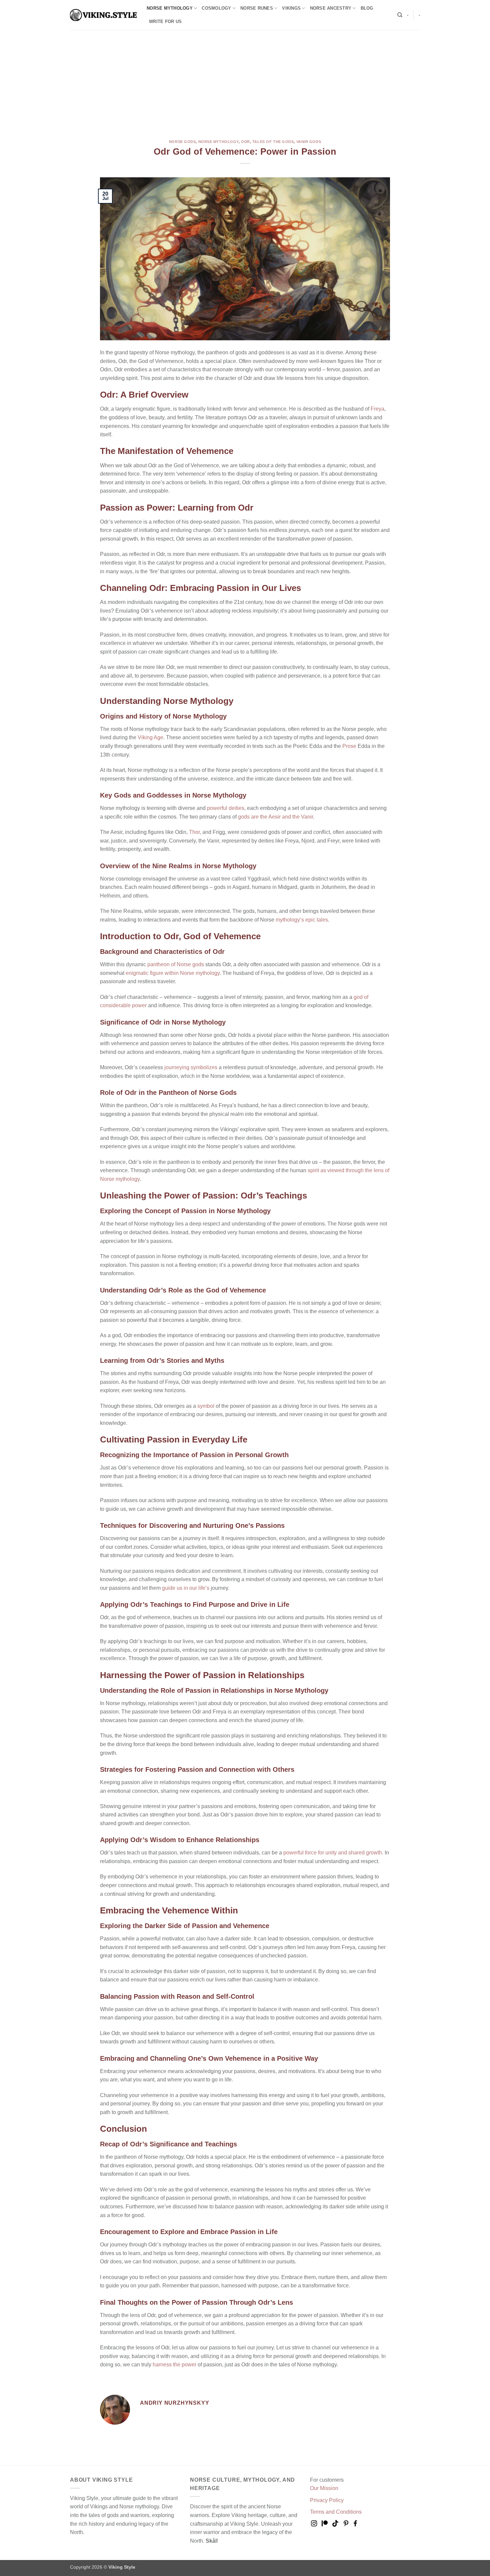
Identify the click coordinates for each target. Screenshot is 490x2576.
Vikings (291, 8)
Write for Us (165, 21)
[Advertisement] (245, 80)
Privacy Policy (327, 2500)
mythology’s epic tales (302, 920)
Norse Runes (257, 8)
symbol (206, 1406)
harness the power (174, 2365)
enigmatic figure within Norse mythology (173, 973)
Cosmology (216, 8)
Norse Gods (182, 142)
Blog (367, 8)
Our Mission (324, 2488)
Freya (377, 409)
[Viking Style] (103, 15)
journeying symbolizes (191, 1067)
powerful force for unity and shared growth (333, 1853)
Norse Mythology (170, 8)
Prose (349, 746)
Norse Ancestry (331, 8)
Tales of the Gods (273, 142)
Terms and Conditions (336, 2512)
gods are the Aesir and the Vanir (275, 817)
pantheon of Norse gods (176, 964)
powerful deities (226, 808)
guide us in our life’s (186, 1588)
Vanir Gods (309, 142)
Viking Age (150, 737)
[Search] (400, 15)
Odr (245, 142)
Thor (194, 832)
